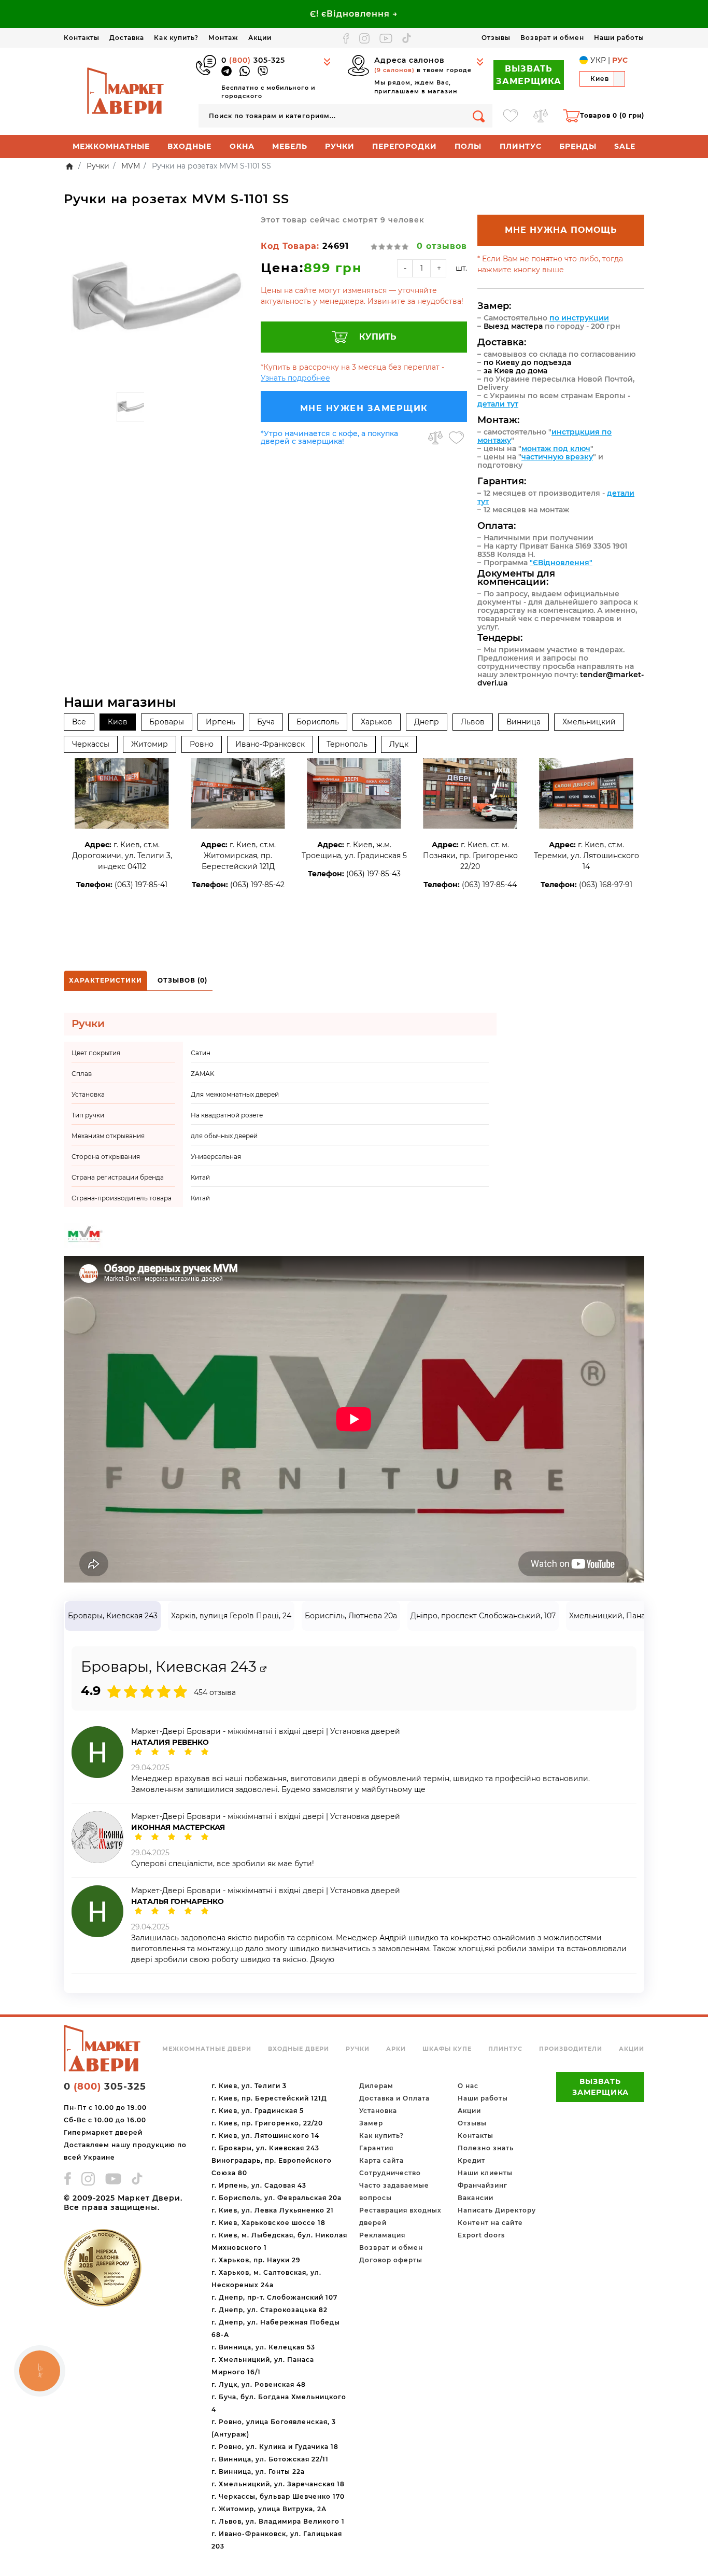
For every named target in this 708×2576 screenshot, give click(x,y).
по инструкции (579, 318)
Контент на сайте (490, 2223)
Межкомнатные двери (207, 2049)
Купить (378, 337)
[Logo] (126, 91)
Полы (468, 146)
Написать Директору (497, 2210)
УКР (598, 60)
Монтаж (223, 38)
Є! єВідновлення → (354, 14)
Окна (242, 146)
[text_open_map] (263, 1669)
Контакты (82, 38)
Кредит (471, 2160)
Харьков (377, 722)
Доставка (127, 38)
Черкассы (91, 744)
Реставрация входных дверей (400, 2216)
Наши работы (619, 38)
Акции (260, 38)
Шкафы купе (447, 2049)
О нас (468, 2086)
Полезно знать (486, 2148)
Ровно (202, 744)
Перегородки (405, 146)
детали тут (498, 404)
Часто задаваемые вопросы (394, 2192)
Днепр (427, 722)
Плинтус (521, 146)
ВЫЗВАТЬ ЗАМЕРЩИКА (529, 75)
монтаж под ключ (556, 449)
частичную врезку (557, 457)
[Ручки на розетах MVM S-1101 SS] (157, 301)
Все (79, 722)
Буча (266, 722)
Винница (523, 722)
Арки (396, 2049)
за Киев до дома (515, 371)
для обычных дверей (224, 1136)
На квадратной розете (227, 1115)
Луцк (399, 744)
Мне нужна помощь (561, 230)
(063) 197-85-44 (489, 885)
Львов (473, 722)
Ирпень (221, 722)
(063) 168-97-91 (606, 885)
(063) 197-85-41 (141, 885)
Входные (189, 146)
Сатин (201, 1053)
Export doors (481, 2235)
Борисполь (318, 722)
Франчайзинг (483, 2185)
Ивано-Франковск (270, 744)
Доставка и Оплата (394, 2098)
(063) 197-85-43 (373, 874)
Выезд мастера (513, 326)
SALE (625, 146)
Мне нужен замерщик (364, 408)
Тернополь (347, 744)
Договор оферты (391, 2260)
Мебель (290, 146)
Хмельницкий (589, 722)
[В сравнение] (435, 438)
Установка (378, 2111)
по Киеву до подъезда (527, 362)
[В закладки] (456, 438)
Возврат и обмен (552, 38)
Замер (371, 2123)
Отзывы (496, 38)
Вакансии (476, 2198)
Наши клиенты (485, 2173)
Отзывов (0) (182, 980)
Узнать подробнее (295, 378)
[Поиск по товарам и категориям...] (479, 116)
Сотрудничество (390, 2173)
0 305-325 (253, 60)
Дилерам (376, 2086)
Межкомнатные (111, 146)
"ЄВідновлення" (561, 563)
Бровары (167, 722)
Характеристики (105, 980)
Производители (571, 2049)
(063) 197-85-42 (257, 885)
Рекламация (382, 2235)
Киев (118, 722)
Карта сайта (381, 2160)
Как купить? (176, 38)
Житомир (150, 744)
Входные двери (299, 2049)
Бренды (578, 146)
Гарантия (376, 2148)
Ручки (340, 146)
